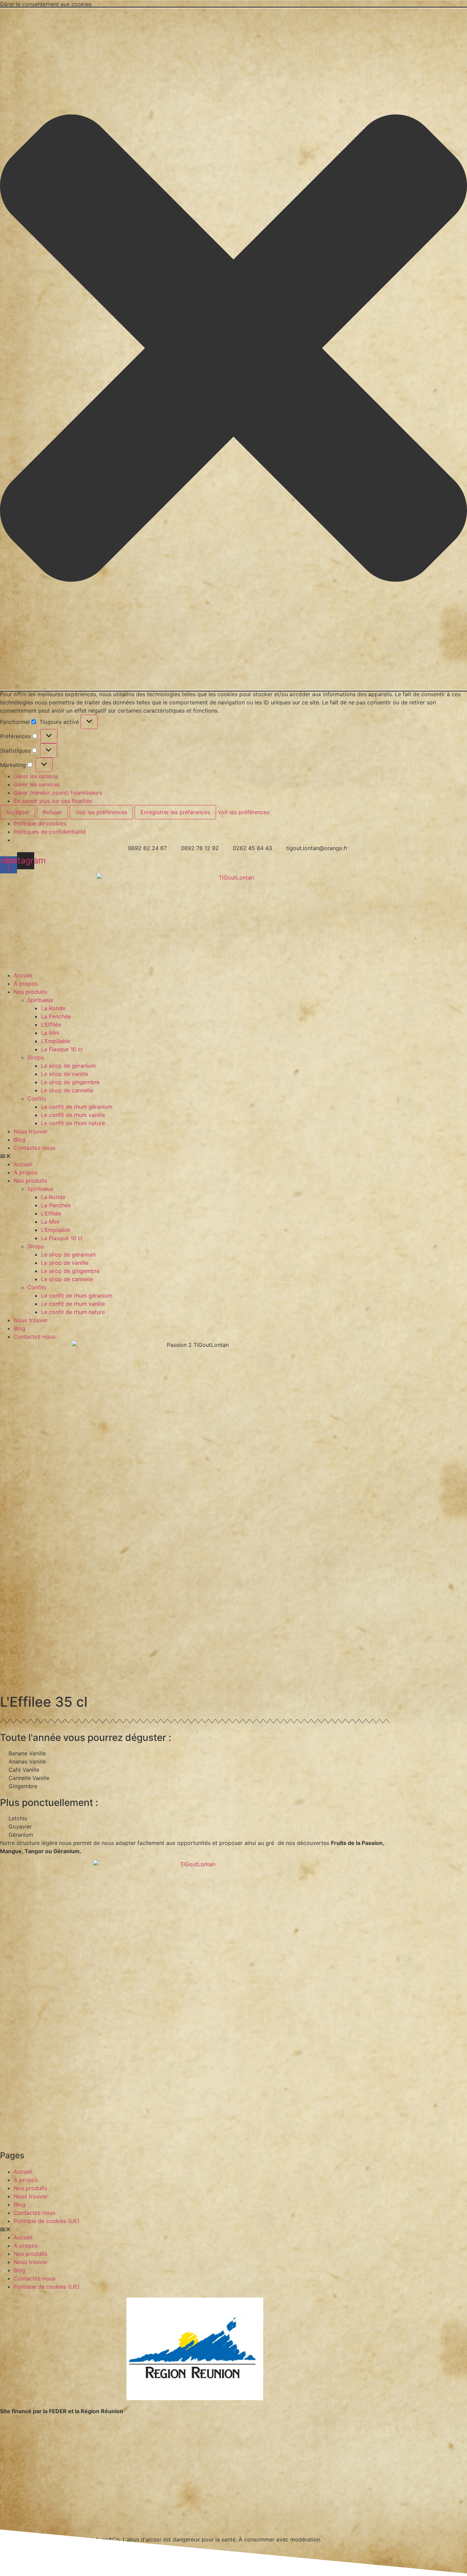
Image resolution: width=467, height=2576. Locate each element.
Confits (37, 1098)
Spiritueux (40, 1000)
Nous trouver (31, 1131)
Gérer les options (36, 776)
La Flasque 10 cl (62, 1049)
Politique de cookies (40, 823)
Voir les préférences (101, 812)
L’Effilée (51, 1025)
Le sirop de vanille (65, 1074)
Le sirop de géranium (68, 1066)
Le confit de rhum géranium (77, 1107)
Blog (19, 1140)
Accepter (18, 812)
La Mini (50, 1033)
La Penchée (56, 1016)
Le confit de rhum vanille (73, 1115)
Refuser (52, 812)
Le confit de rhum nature (73, 1123)
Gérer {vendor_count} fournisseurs (58, 793)
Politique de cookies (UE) (47, 2221)
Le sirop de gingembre (70, 1082)
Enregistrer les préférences (175, 812)
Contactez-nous (35, 1148)
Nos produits (30, 992)
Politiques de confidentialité (50, 832)
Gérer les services (37, 784)
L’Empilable (56, 1041)
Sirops (36, 1057)
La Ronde (53, 1008)
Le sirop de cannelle (67, 1090)
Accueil (23, 975)
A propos (26, 984)
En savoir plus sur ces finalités (53, 801)
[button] (233, 349)
